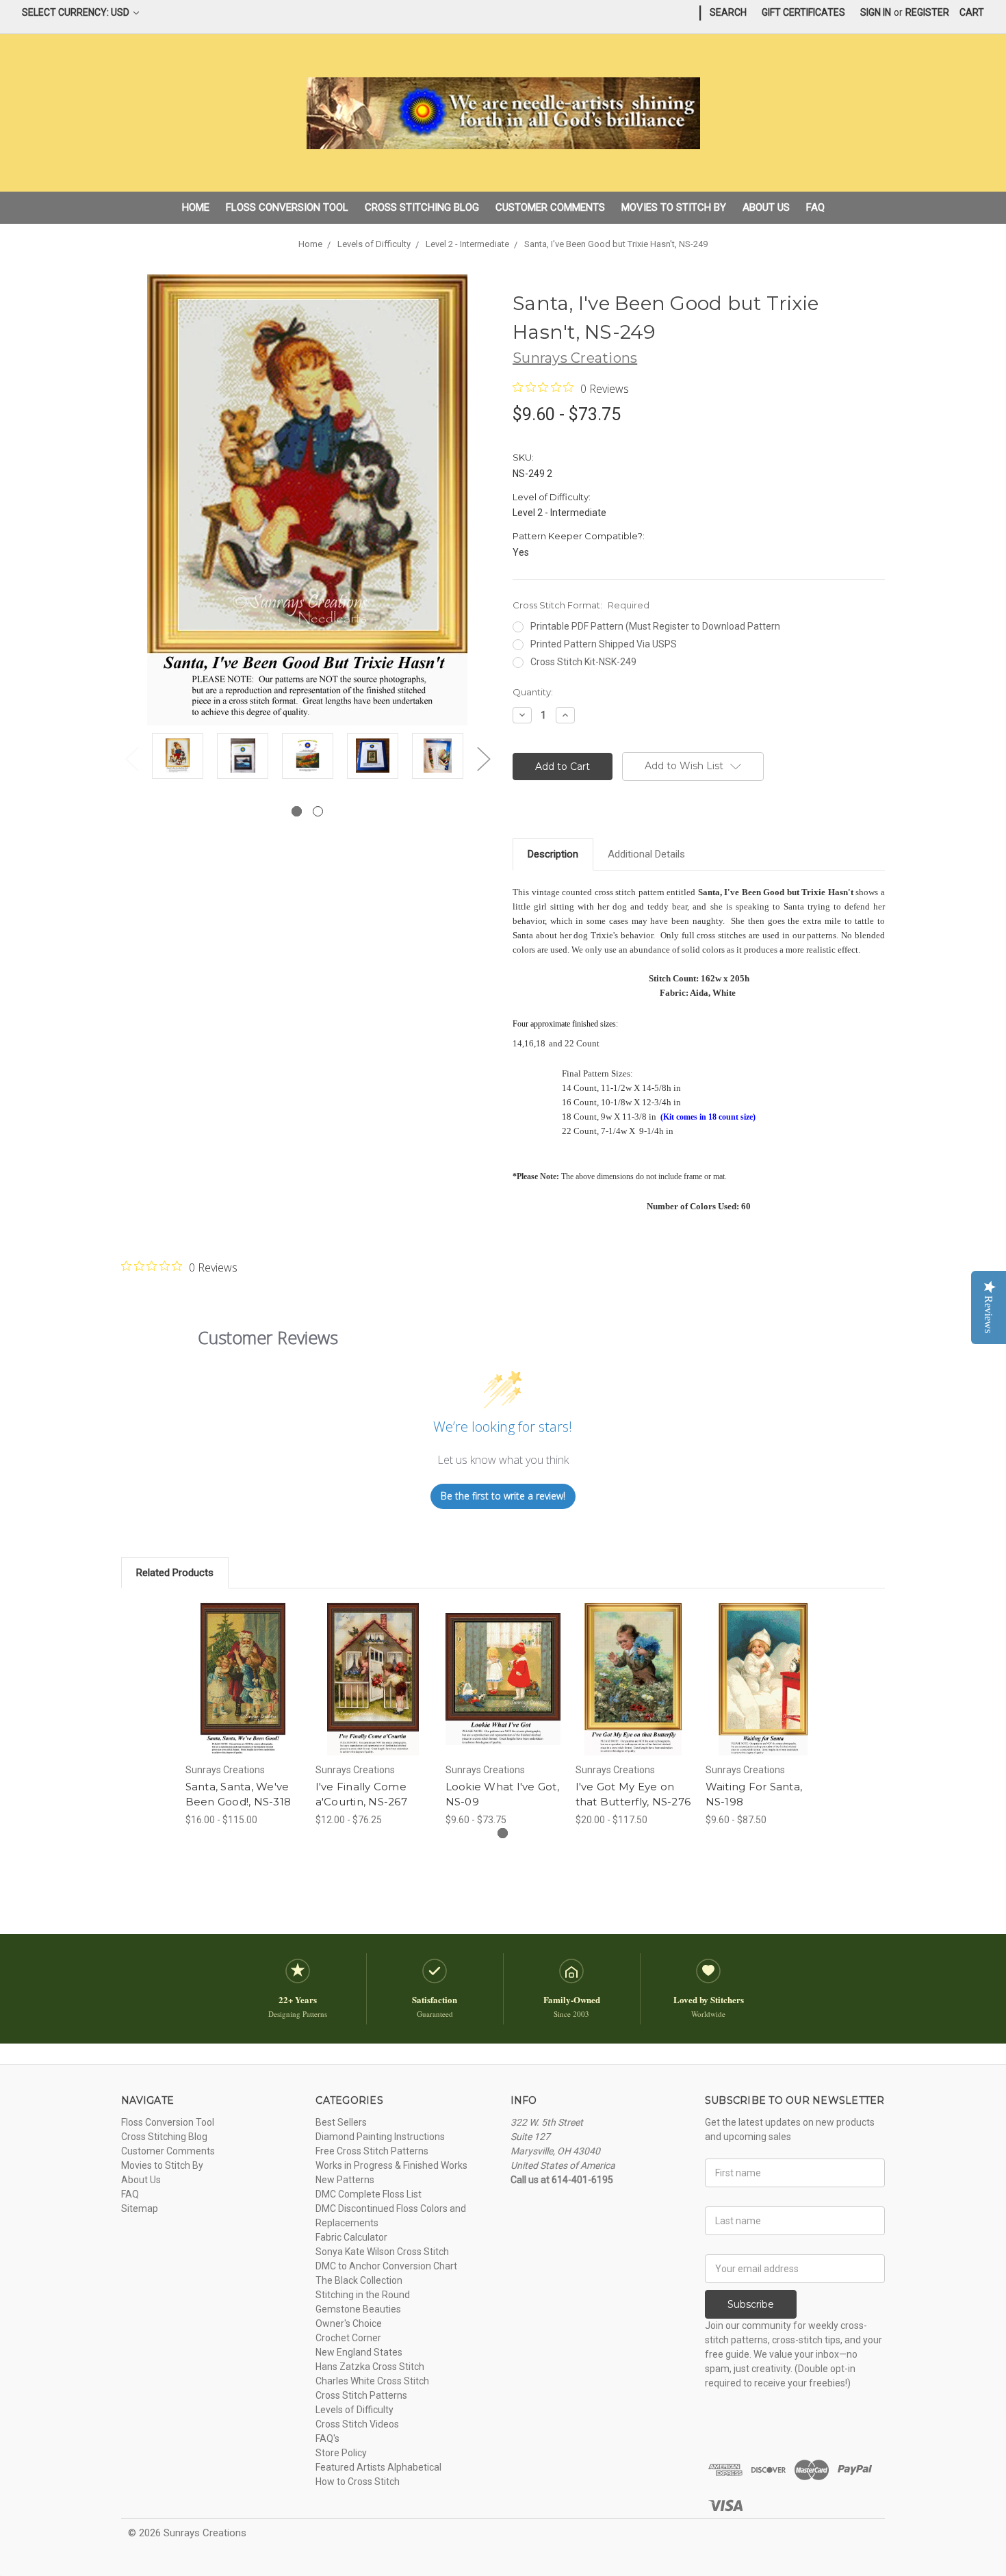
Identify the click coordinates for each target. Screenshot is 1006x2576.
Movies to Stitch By (674, 207)
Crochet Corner (348, 2338)
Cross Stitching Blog (422, 207)
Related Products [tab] (175, 1573)
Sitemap (140, 2208)
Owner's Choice (349, 2323)
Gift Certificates (803, 12)
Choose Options (243, 1691)
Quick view (243, 1667)
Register (927, 12)
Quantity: (533, 692)
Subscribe (751, 2304)
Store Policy (341, 2453)
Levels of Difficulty (354, 2410)
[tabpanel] (178, 758)
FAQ (815, 207)
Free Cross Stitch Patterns (372, 2151)
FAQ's (327, 2438)
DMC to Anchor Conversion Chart (386, 2266)
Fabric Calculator (351, 2237)
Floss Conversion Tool (287, 207)
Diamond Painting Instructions (380, 2137)
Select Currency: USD (77, 12)
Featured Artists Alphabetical (378, 2467)
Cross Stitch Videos (357, 2424)
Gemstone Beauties (358, 2309)
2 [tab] (318, 811)
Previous (131, 759)
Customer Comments (550, 207)
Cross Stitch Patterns (361, 2395)
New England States (359, 2352)
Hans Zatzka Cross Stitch (370, 2367)
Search (728, 12)
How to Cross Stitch (358, 2482)
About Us (766, 207)
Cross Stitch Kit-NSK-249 (583, 662)
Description (553, 854)
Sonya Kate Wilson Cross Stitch (382, 2252)
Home (196, 207)
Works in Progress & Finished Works (391, 2165)
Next (483, 759)
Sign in (876, 12)
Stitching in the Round (363, 2295)
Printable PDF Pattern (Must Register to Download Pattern (655, 626)
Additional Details (646, 854)
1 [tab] (297, 811)
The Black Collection (359, 2280)
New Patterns (345, 2180)
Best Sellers (341, 2122)
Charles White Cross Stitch (372, 2381)
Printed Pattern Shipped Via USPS (604, 644)
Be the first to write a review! (503, 1496)
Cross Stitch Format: (581, 605)
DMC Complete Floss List (369, 2194)
